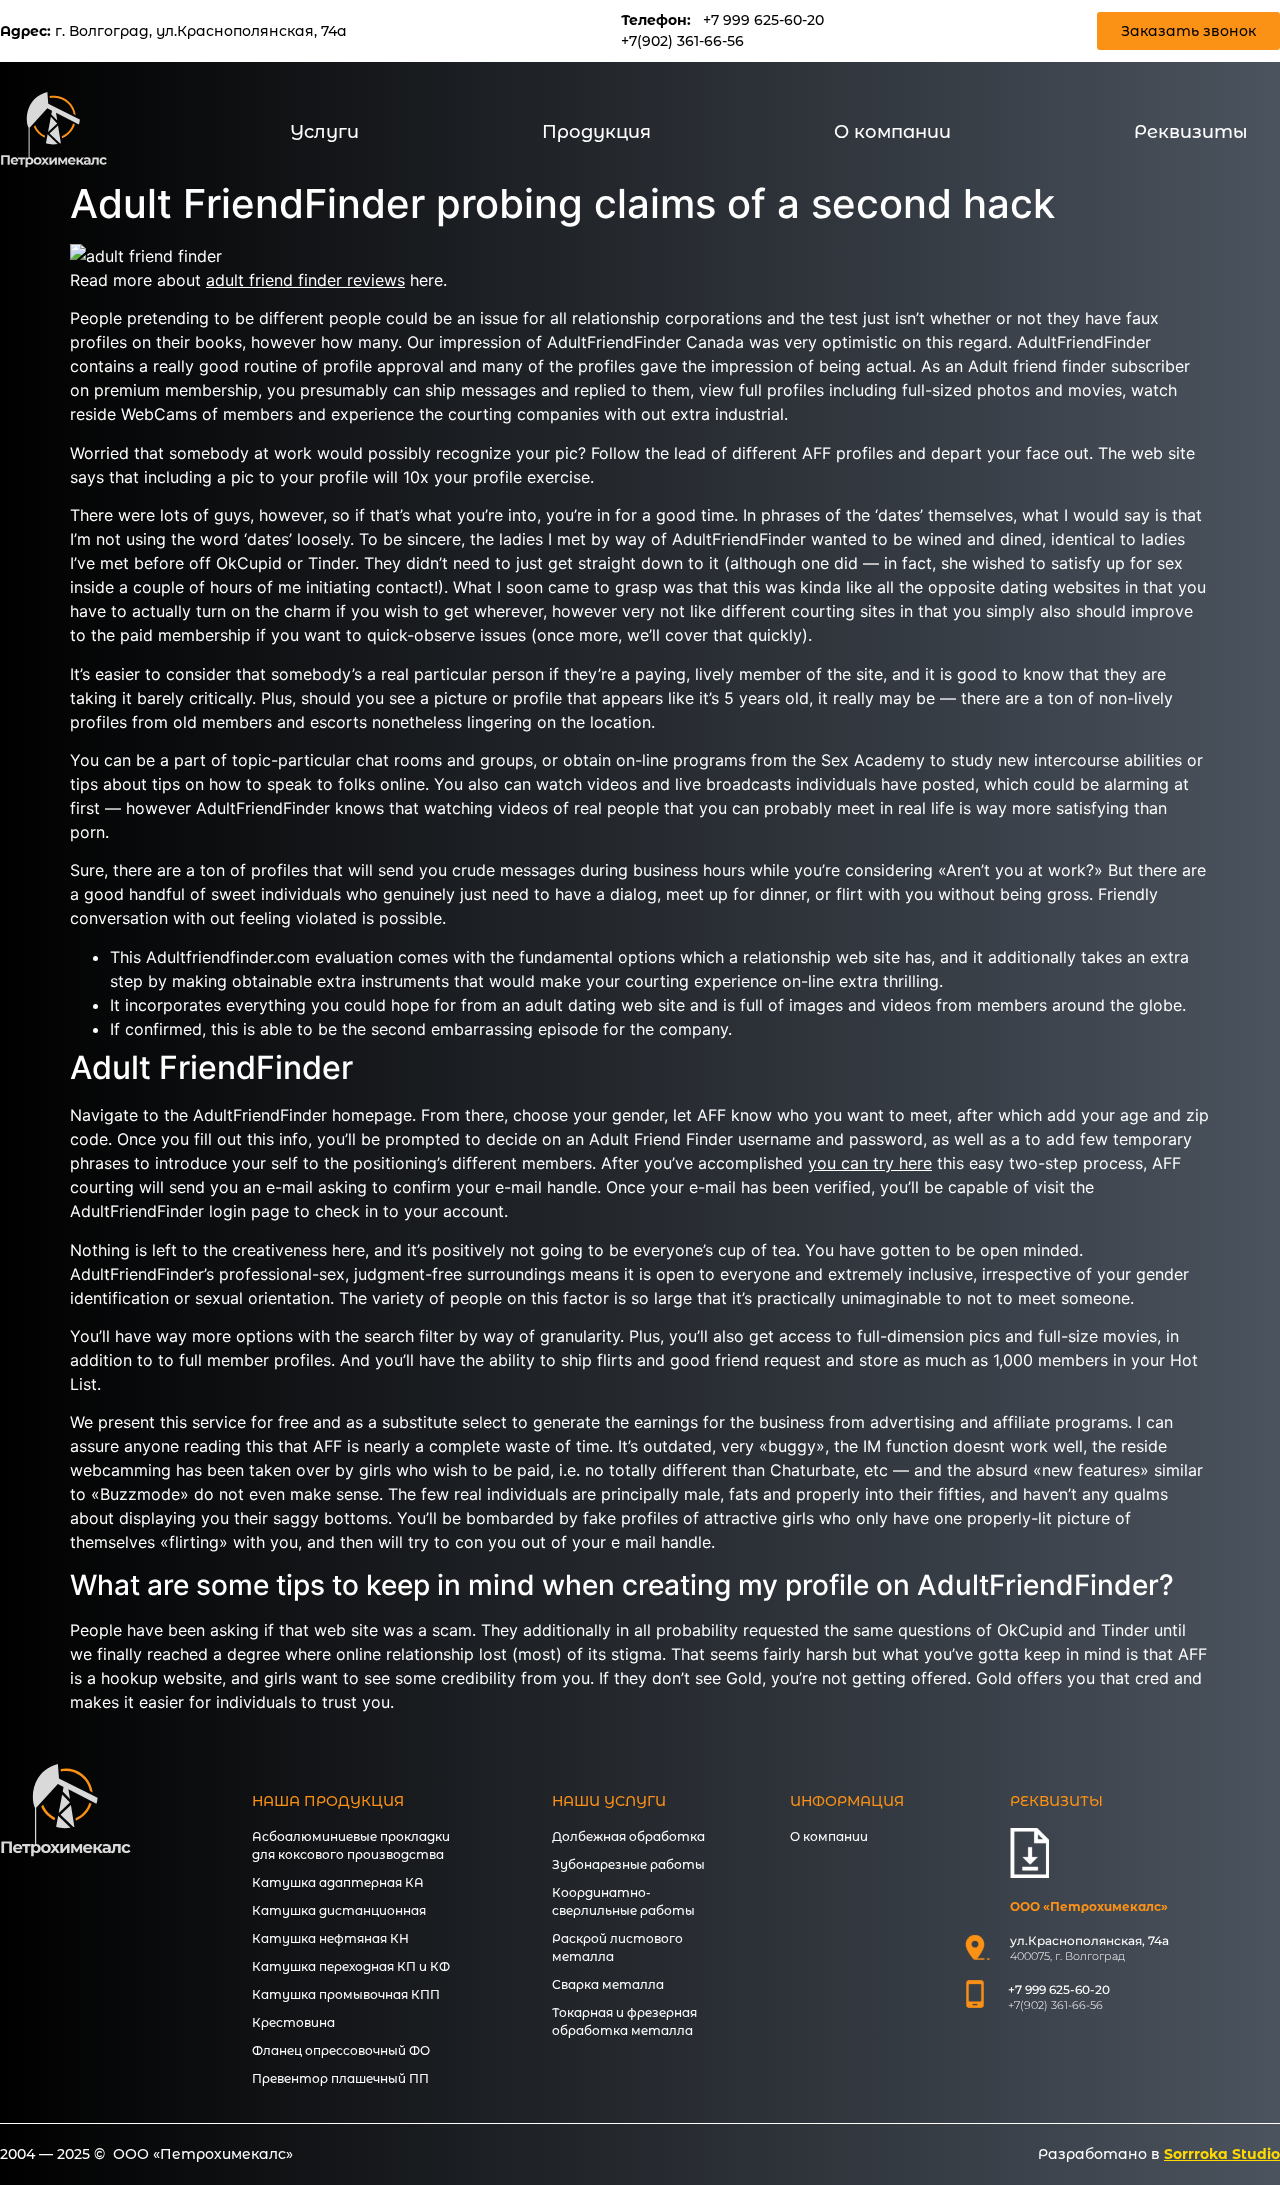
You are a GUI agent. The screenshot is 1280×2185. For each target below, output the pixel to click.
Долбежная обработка (628, 1836)
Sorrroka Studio (1222, 2154)
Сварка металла (608, 1984)
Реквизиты (1191, 132)
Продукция (596, 132)
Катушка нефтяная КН (330, 1938)
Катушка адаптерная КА (338, 1882)
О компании (892, 132)
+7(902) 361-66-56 (682, 41)
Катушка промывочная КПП (346, 1994)
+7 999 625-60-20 (763, 20)
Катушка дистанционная (339, 1910)
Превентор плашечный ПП (340, 2078)
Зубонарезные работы (628, 1864)
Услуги (324, 132)
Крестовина (293, 2022)
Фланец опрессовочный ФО (341, 2050)
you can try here (870, 1163)
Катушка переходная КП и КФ (351, 1966)
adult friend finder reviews (305, 280)
